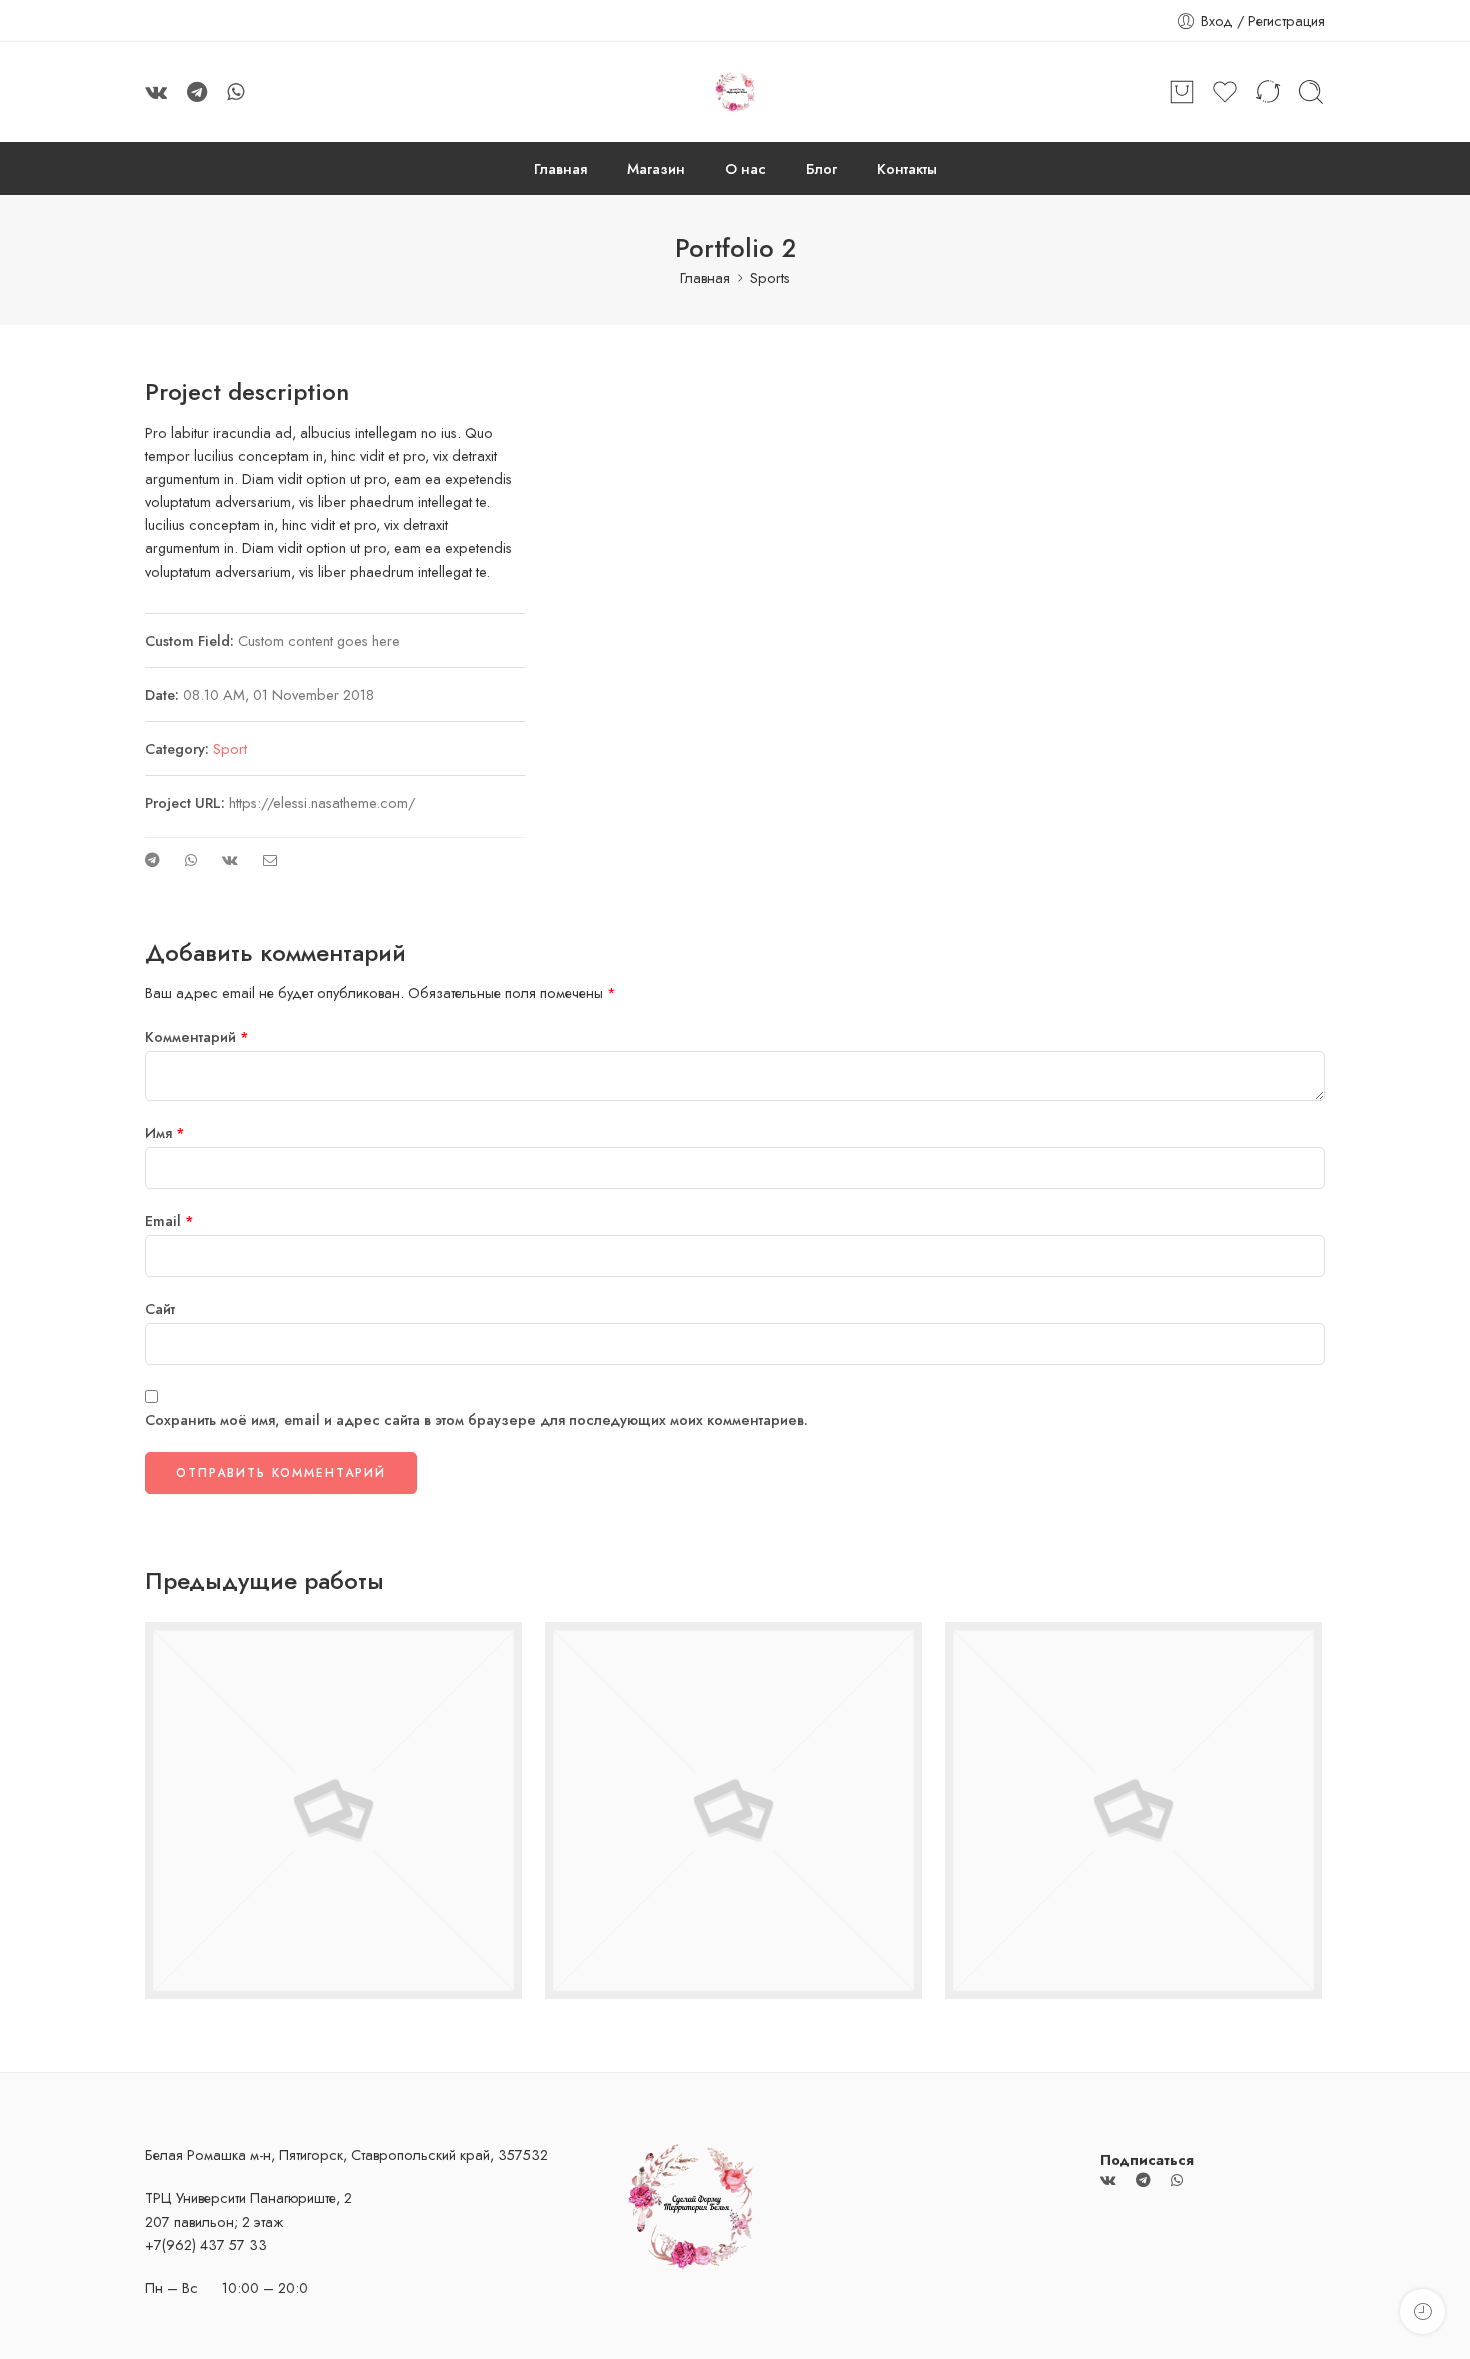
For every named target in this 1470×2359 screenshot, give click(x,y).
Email (169, 1220)
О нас (745, 168)
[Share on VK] (230, 859)
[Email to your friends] (270, 859)
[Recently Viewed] (1422, 2311)
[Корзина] (1182, 92)
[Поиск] (1311, 92)
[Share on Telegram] (152, 859)
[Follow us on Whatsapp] (235, 92)
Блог (821, 168)
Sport (230, 748)
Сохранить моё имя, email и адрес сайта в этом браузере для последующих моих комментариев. (476, 1419)
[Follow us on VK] (156, 92)
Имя (165, 1132)
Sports (770, 277)
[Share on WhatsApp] (191, 859)
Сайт (160, 1308)
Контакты (907, 168)
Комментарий (197, 1036)
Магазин (656, 168)
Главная (560, 168)
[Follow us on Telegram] (197, 92)
